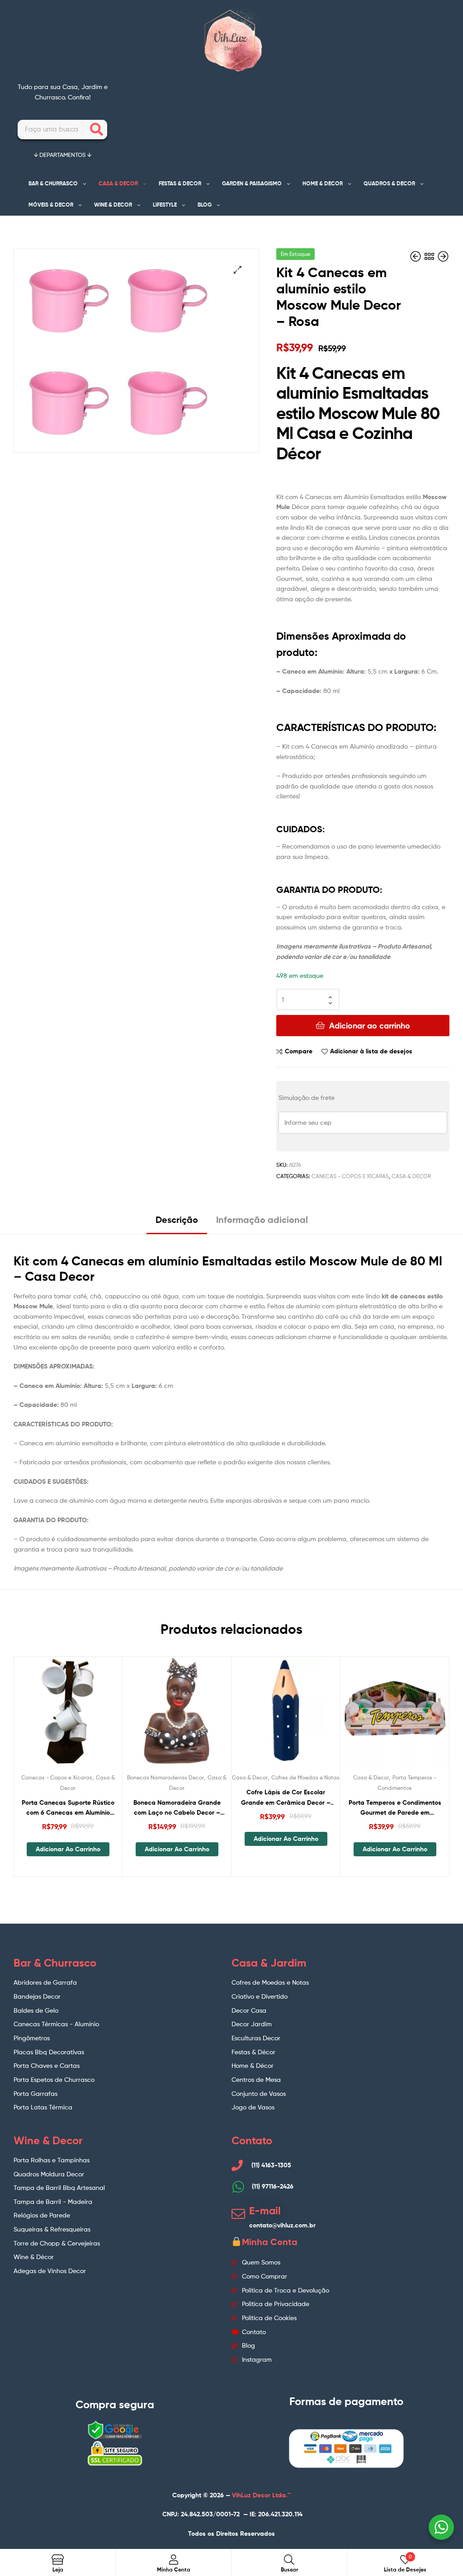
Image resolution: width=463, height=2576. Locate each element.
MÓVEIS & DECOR (51, 205)
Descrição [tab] (177, 1220)
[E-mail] (238, 2214)
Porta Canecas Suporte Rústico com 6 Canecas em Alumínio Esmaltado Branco (68, 1808)
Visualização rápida (90, 1717)
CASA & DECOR (118, 183)
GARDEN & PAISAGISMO (252, 183)
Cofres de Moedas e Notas (305, 1777)
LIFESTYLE (165, 205)
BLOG (205, 205)
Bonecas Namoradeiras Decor (165, 1777)
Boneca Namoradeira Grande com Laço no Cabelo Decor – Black (177, 1808)
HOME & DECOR (323, 183)
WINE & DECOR (113, 205)
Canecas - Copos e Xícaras (350, 1176)
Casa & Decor (411, 1176)
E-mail (265, 2211)
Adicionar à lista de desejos (371, 1051)
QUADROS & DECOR (389, 183)
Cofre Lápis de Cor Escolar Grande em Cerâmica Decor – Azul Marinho (286, 1798)
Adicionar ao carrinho (370, 1026)
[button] (238, 270)
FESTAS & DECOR (180, 183)
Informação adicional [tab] (262, 1220)
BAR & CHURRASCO (53, 183)
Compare (299, 1051)
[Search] (97, 130)
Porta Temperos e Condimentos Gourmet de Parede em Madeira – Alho (395, 1808)
